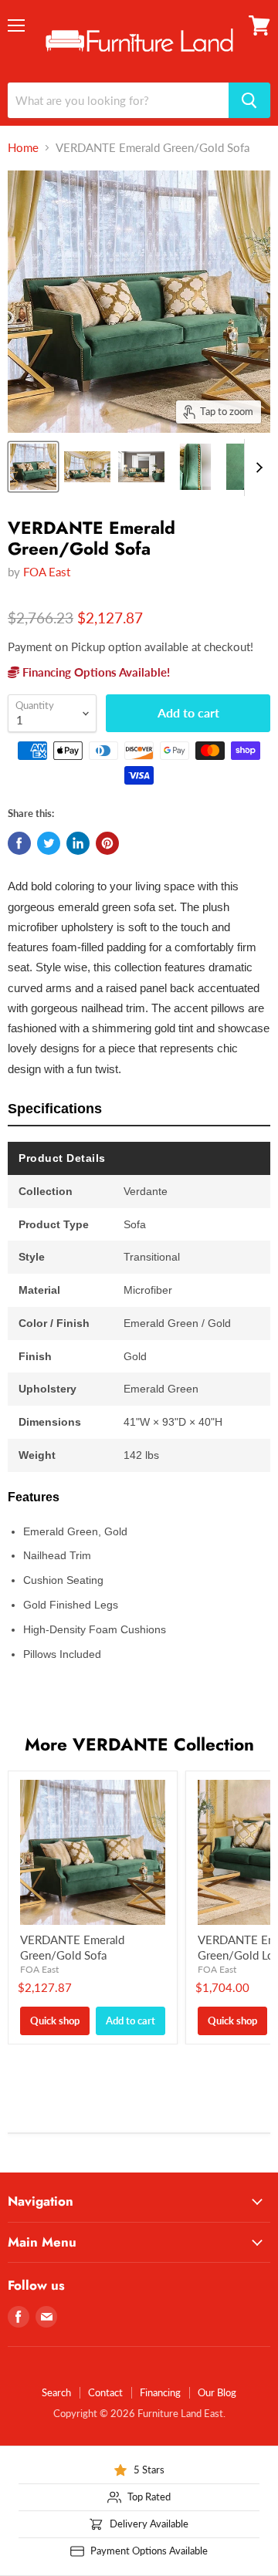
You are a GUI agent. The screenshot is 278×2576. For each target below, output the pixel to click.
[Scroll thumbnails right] (256, 468)
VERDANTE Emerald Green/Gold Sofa (72, 1947)
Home (23, 148)
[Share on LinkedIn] (78, 843)
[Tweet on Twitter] (49, 843)
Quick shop (55, 2021)
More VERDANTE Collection (139, 1744)
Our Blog (217, 2392)
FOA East (47, 572)
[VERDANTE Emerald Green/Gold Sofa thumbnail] (33, 467)
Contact (105, 2392)
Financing (160, 2392)
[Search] (249, 100)
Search (56, 2392)
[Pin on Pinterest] (107, 843)
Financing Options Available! (95, 672)
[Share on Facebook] (19, 843)
